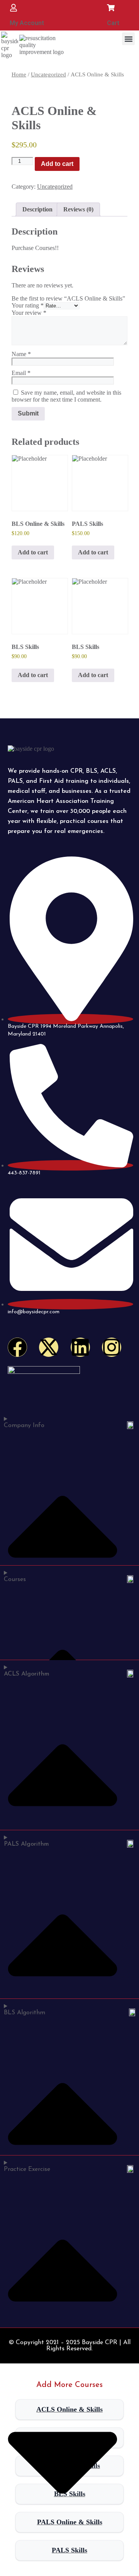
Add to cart (57, 164)
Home (19, 74)
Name (21, 354)
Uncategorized (48, 74)
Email (21, 373)
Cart (113, 23)
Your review (29, 313)
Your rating (28, 305)
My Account (27, 23)
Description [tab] (37, 209)
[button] (128, 39)
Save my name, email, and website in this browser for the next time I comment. (66, 396)
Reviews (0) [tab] (78, 209)
